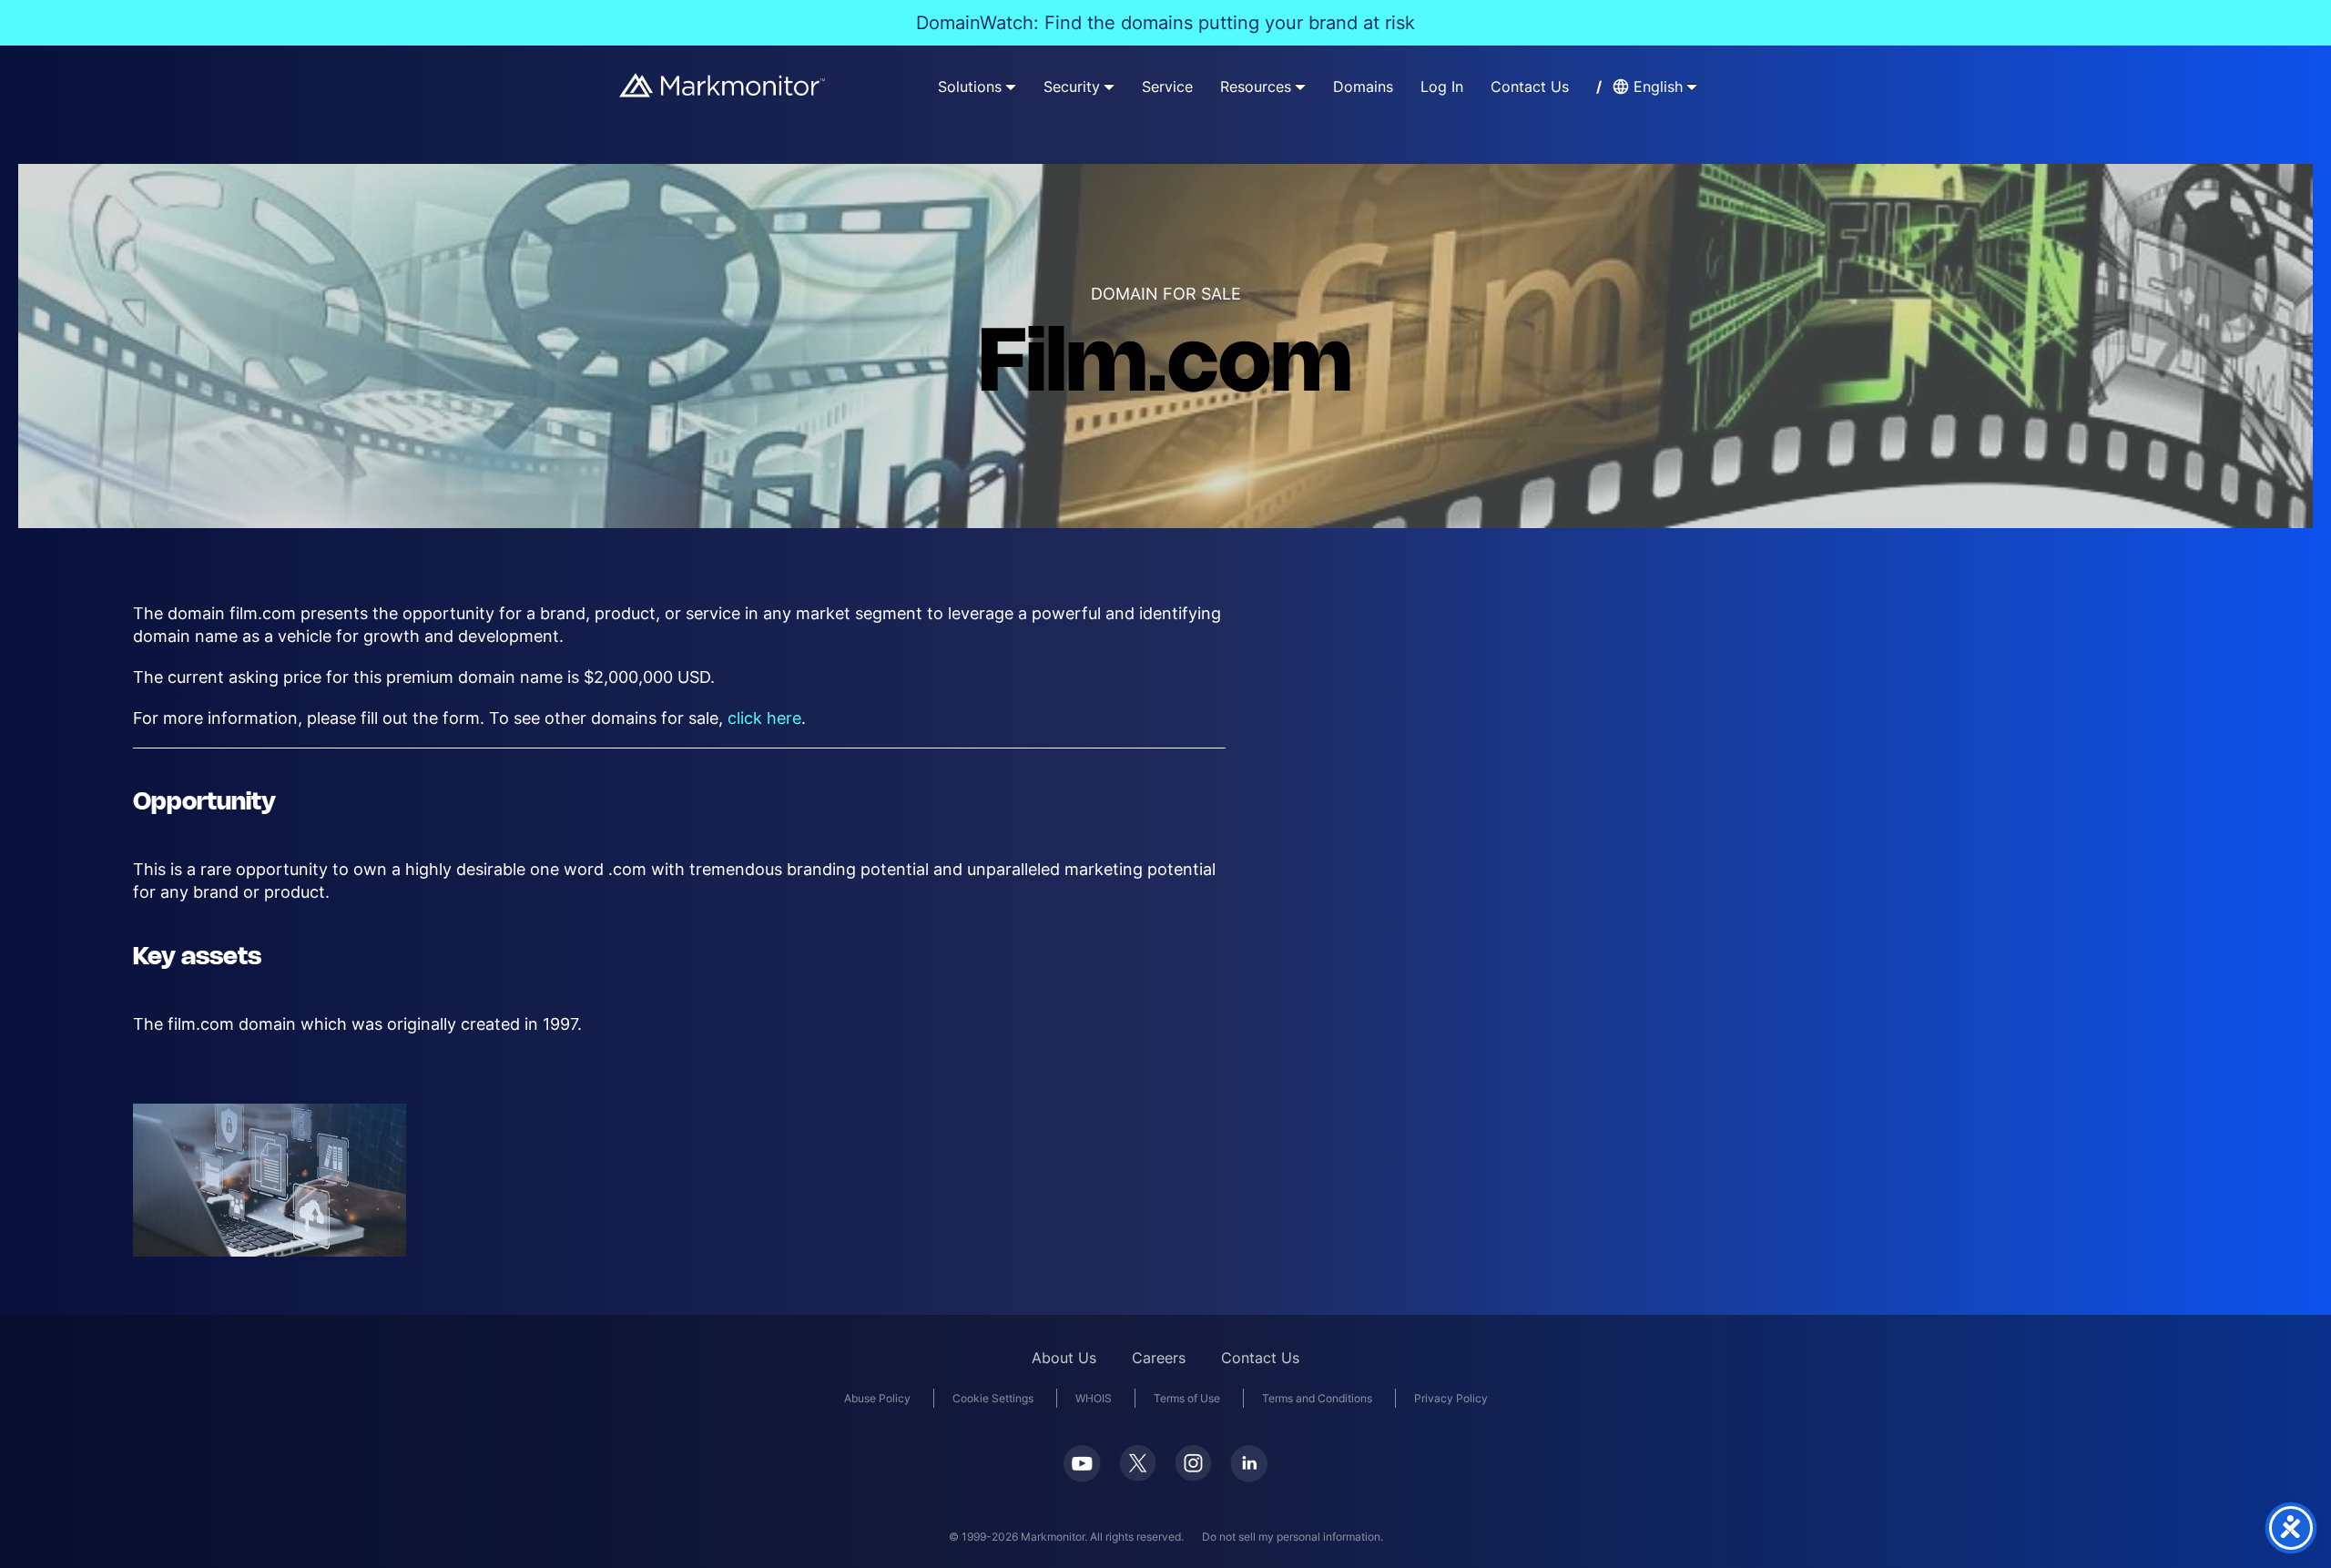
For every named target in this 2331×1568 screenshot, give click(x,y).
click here (764, 718)
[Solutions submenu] (1011, 87)
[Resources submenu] (1300, 87)
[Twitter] (1138, 1463)
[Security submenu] (1109, 87)
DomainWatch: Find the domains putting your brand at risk (1165, 23)
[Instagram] (1193, 1463)
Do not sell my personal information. (1293, 1537)
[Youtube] (1082, 1464)
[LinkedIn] (1249, 1464)
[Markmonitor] (723, 85)
